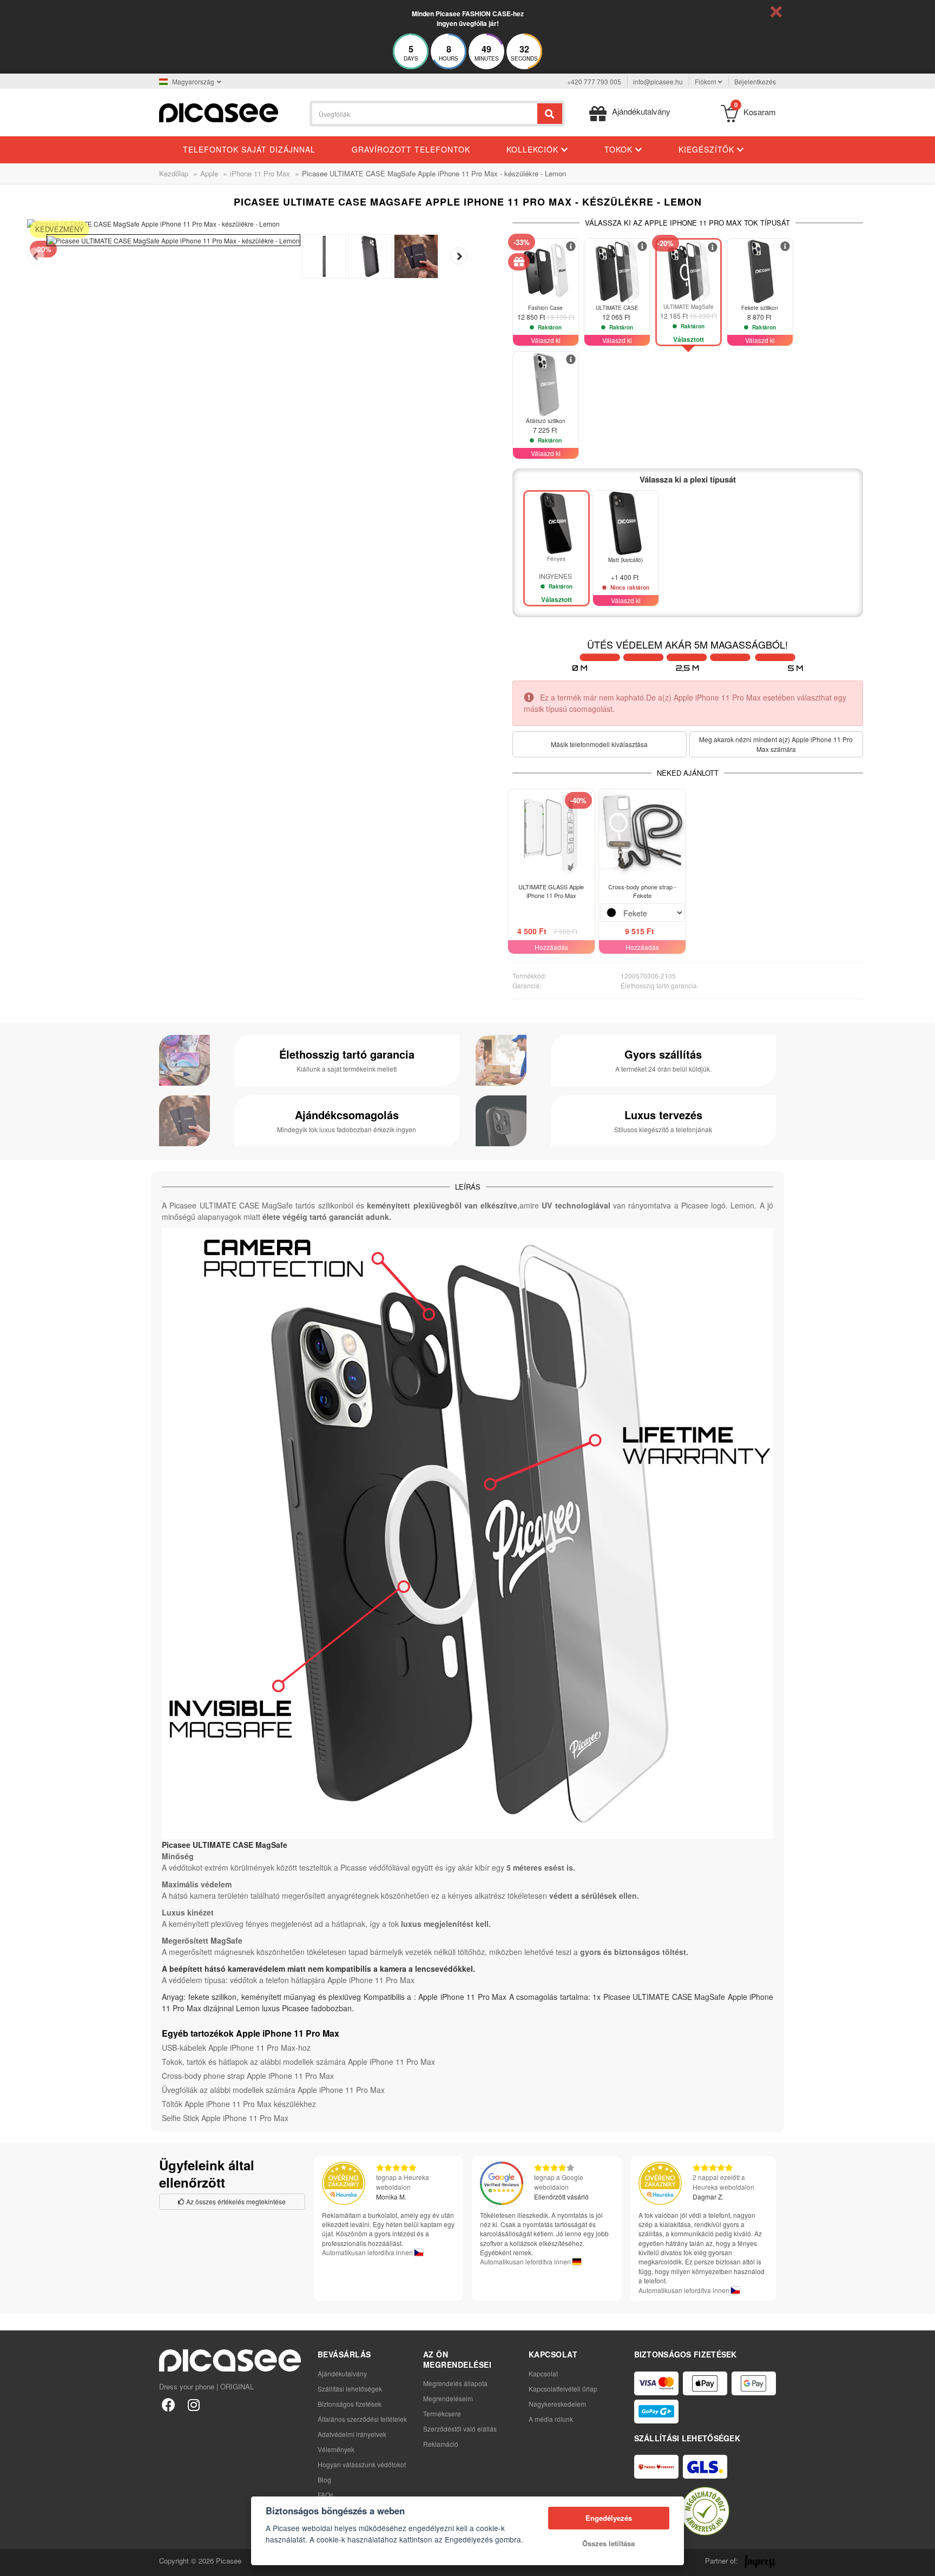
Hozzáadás (551, 947)
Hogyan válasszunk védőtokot (362, 2464)
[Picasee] (219, 112)
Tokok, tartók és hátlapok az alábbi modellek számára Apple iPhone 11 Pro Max (298, 2062)
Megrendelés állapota (455, 2383)
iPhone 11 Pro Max (260, 173)
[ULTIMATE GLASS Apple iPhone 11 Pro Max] (551, 833)
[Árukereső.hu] (705, 2511)
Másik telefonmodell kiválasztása (599, 744)
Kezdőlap (174, 173)
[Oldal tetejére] (14, 2562)
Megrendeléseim (448, 2398)
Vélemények (336, 2449)
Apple (209, 173)
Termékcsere (442, 2413)
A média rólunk (551, 2419)
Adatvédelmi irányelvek (352, 2434)
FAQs (325, 2495)
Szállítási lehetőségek (350, 2389)
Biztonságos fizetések (350, 2404)
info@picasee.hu (658, 81)
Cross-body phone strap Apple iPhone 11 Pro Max (248, 2076)
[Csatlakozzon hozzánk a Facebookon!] (169, 2404)
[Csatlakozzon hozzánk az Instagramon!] (193, 2404)
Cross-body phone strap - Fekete (642, 891)
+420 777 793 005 (594, 81)
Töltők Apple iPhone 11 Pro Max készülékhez (239, 2104)
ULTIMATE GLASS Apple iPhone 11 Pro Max (551, 891)
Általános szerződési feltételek (362, 2419)
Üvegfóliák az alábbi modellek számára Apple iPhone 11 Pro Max (273, 2090)
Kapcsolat (543, 2373)
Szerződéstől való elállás (460, 2429)
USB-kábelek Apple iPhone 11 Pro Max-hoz (236, 2047)
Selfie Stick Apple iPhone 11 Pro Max (225, 2118)
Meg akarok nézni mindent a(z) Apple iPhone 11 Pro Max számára (776, 744)
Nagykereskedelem (557, 2404)
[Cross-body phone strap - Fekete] (642, 833)
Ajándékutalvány (342, 2373)
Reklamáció (441, 2444)
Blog (324, 2479)
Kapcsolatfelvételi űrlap (563, 2389)
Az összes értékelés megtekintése (235, 2201)
